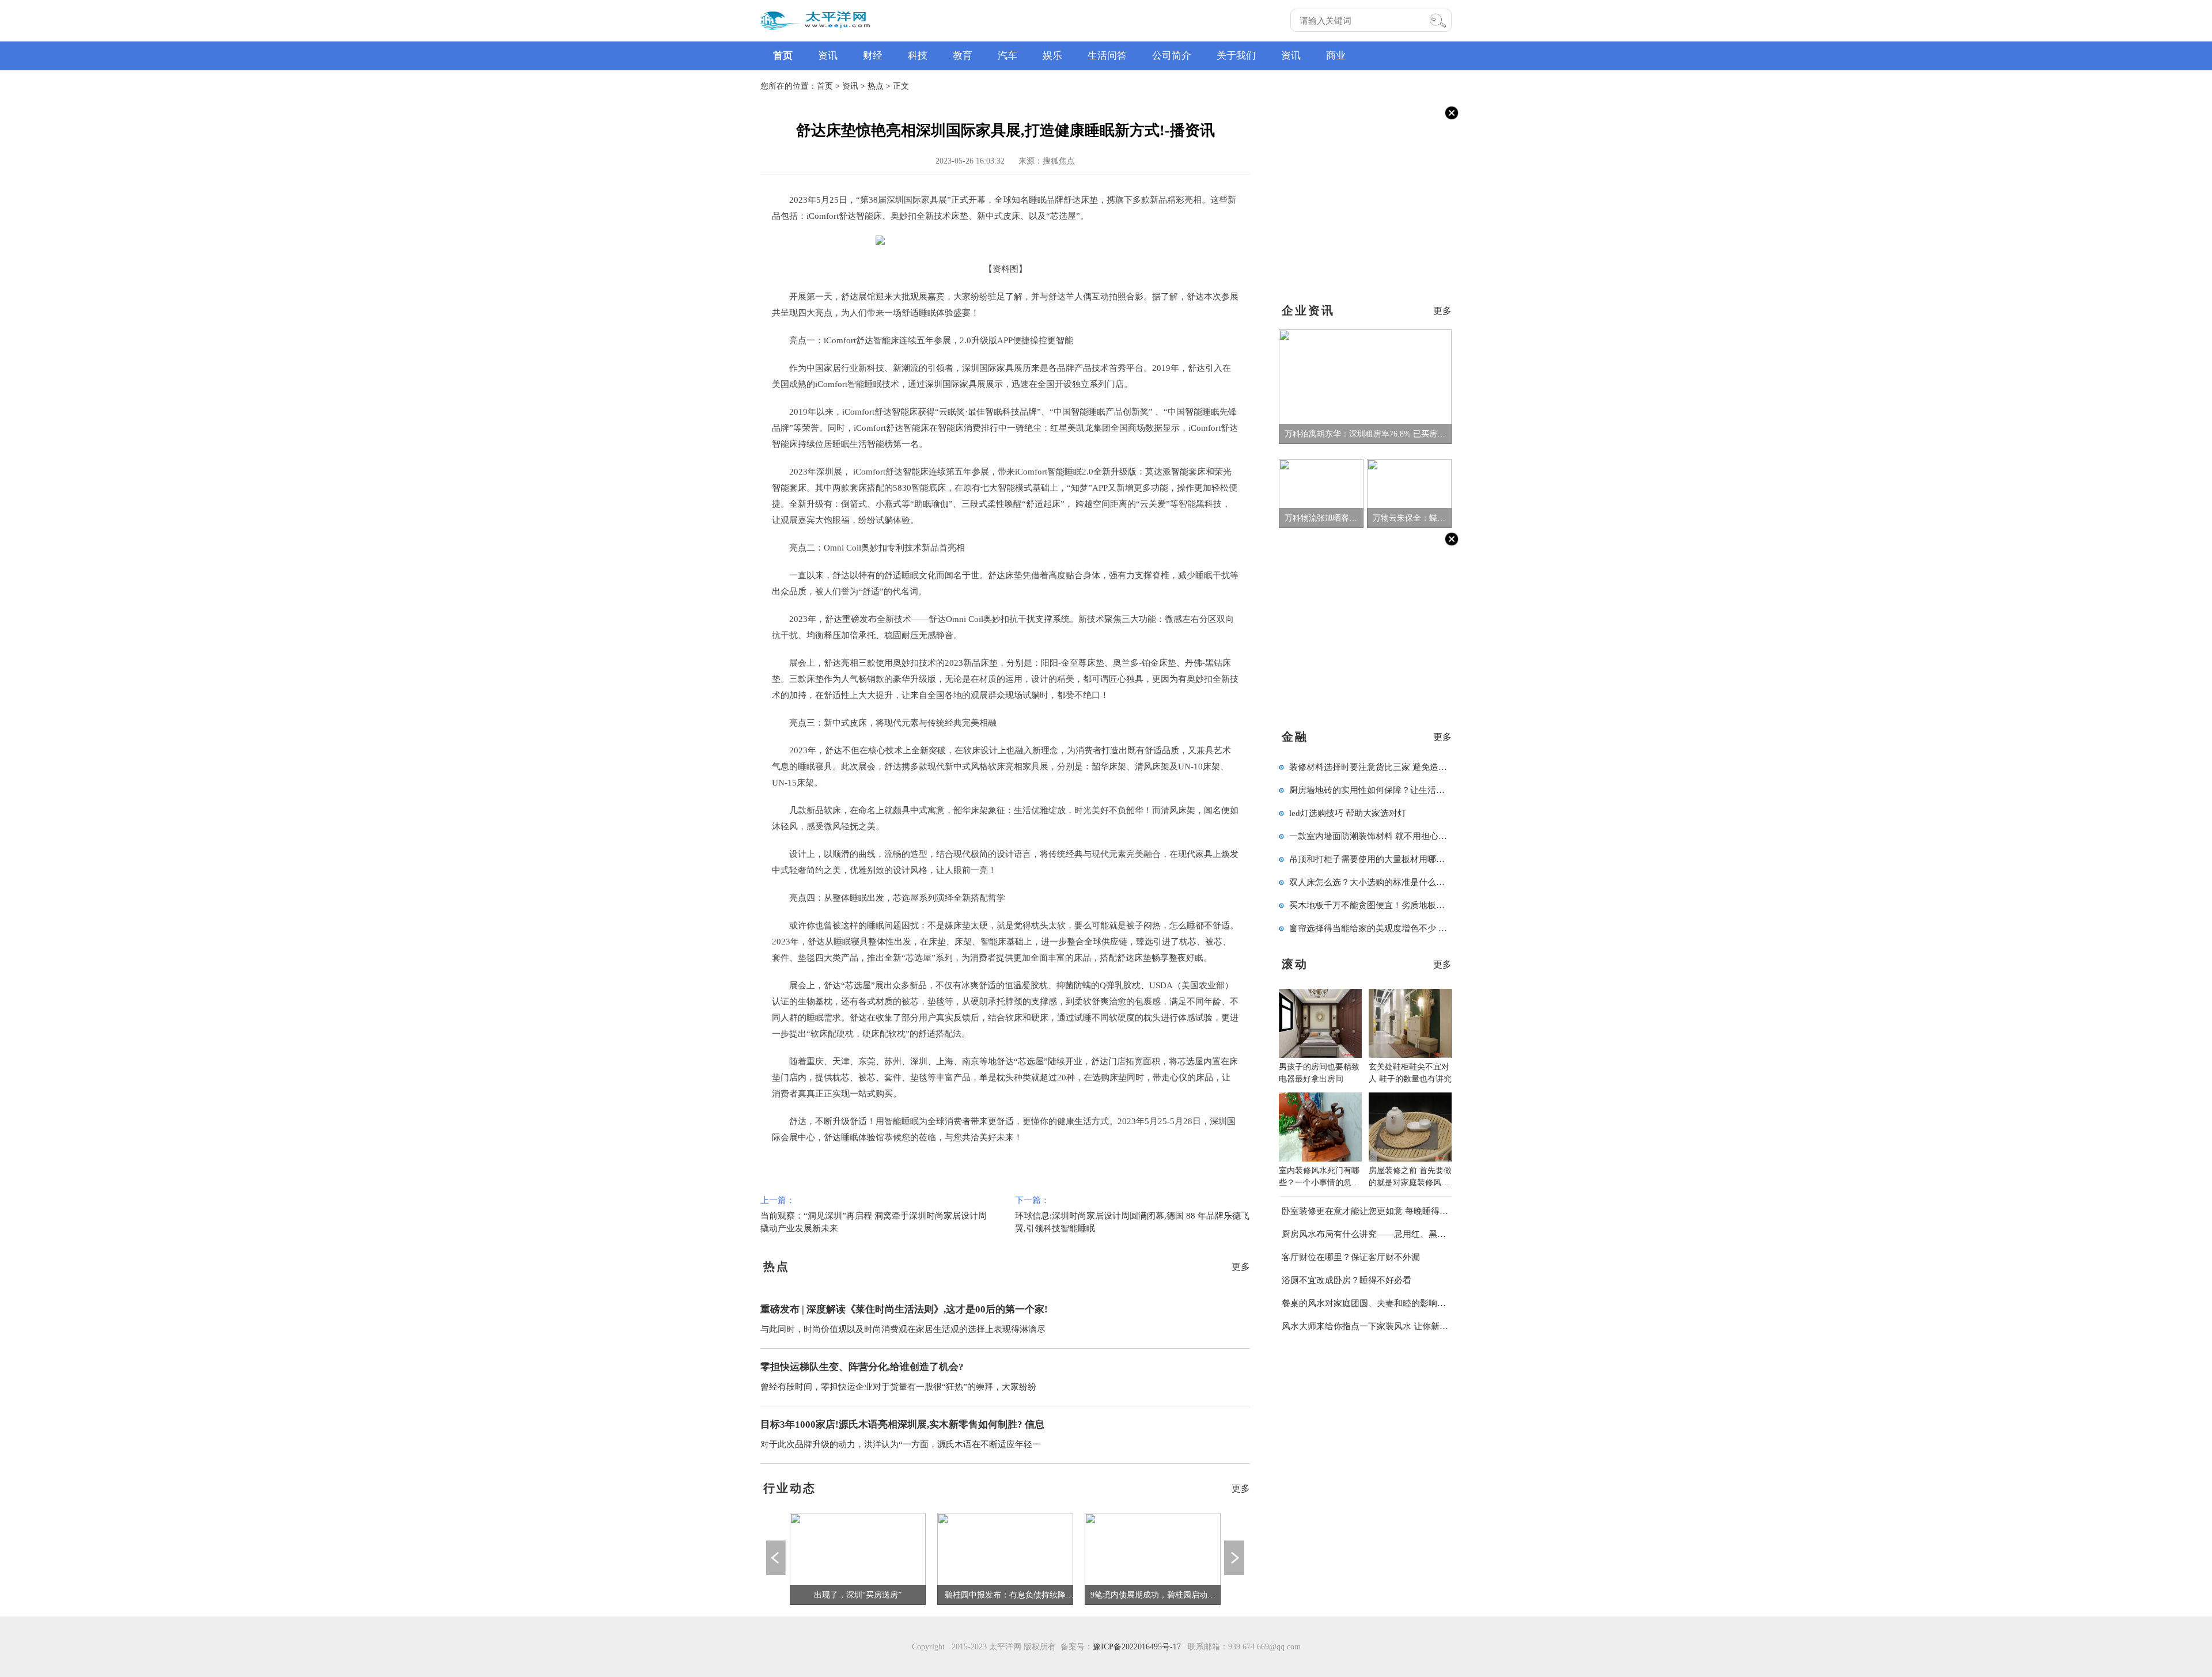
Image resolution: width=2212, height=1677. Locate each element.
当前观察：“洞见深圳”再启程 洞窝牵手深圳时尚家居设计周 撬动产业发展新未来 (874, 1214)
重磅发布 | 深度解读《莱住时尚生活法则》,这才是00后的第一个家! (904, 1309)
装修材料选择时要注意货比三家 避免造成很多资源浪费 (1394, 767)
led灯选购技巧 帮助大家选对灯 (1348, 813)
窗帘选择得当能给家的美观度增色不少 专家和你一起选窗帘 (1403, 928)
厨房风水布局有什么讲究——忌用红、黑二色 (1368, 1234)
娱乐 (1052, 56)
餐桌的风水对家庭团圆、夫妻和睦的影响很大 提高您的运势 (1395, 1303)
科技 (918, 56)
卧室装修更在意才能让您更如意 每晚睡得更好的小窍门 (1387, 1211)
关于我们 (1236, 56)
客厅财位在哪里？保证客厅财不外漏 (1351, 1257)
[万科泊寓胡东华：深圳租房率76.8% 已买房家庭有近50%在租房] (1365, 386)
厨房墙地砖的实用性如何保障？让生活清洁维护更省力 (1393, 790)
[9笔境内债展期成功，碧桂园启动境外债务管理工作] (1153, 1558)
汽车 (1007, 56)
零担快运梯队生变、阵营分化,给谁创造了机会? (862, 1367)
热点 (876, 86)
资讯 (828, 56)
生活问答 (1107, 56)
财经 (873, 56)
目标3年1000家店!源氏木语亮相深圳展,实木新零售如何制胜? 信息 (902, 1424)
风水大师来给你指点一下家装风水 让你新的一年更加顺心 (1391, 1326)
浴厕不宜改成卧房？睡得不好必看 (1346, 1280)
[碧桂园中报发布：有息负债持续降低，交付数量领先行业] (1005, 1558)
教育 (963, 56)
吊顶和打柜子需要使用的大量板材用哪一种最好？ (1384, 859)
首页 (783, 56)
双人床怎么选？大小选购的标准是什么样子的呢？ (1384, 882)
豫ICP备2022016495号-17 (1137, 1647)
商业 (1336, 56)
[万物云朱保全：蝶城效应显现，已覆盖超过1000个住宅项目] (1409, 493)
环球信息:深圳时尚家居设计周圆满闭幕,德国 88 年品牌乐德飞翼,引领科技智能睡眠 (1132, 1214)
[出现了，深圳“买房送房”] (858, 1558)
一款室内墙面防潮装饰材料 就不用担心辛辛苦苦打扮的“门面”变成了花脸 (1428, 836)
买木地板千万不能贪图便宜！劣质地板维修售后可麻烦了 (1397, 905)
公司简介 (1172, 56)
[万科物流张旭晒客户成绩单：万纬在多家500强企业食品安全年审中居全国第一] (1321, 493)
